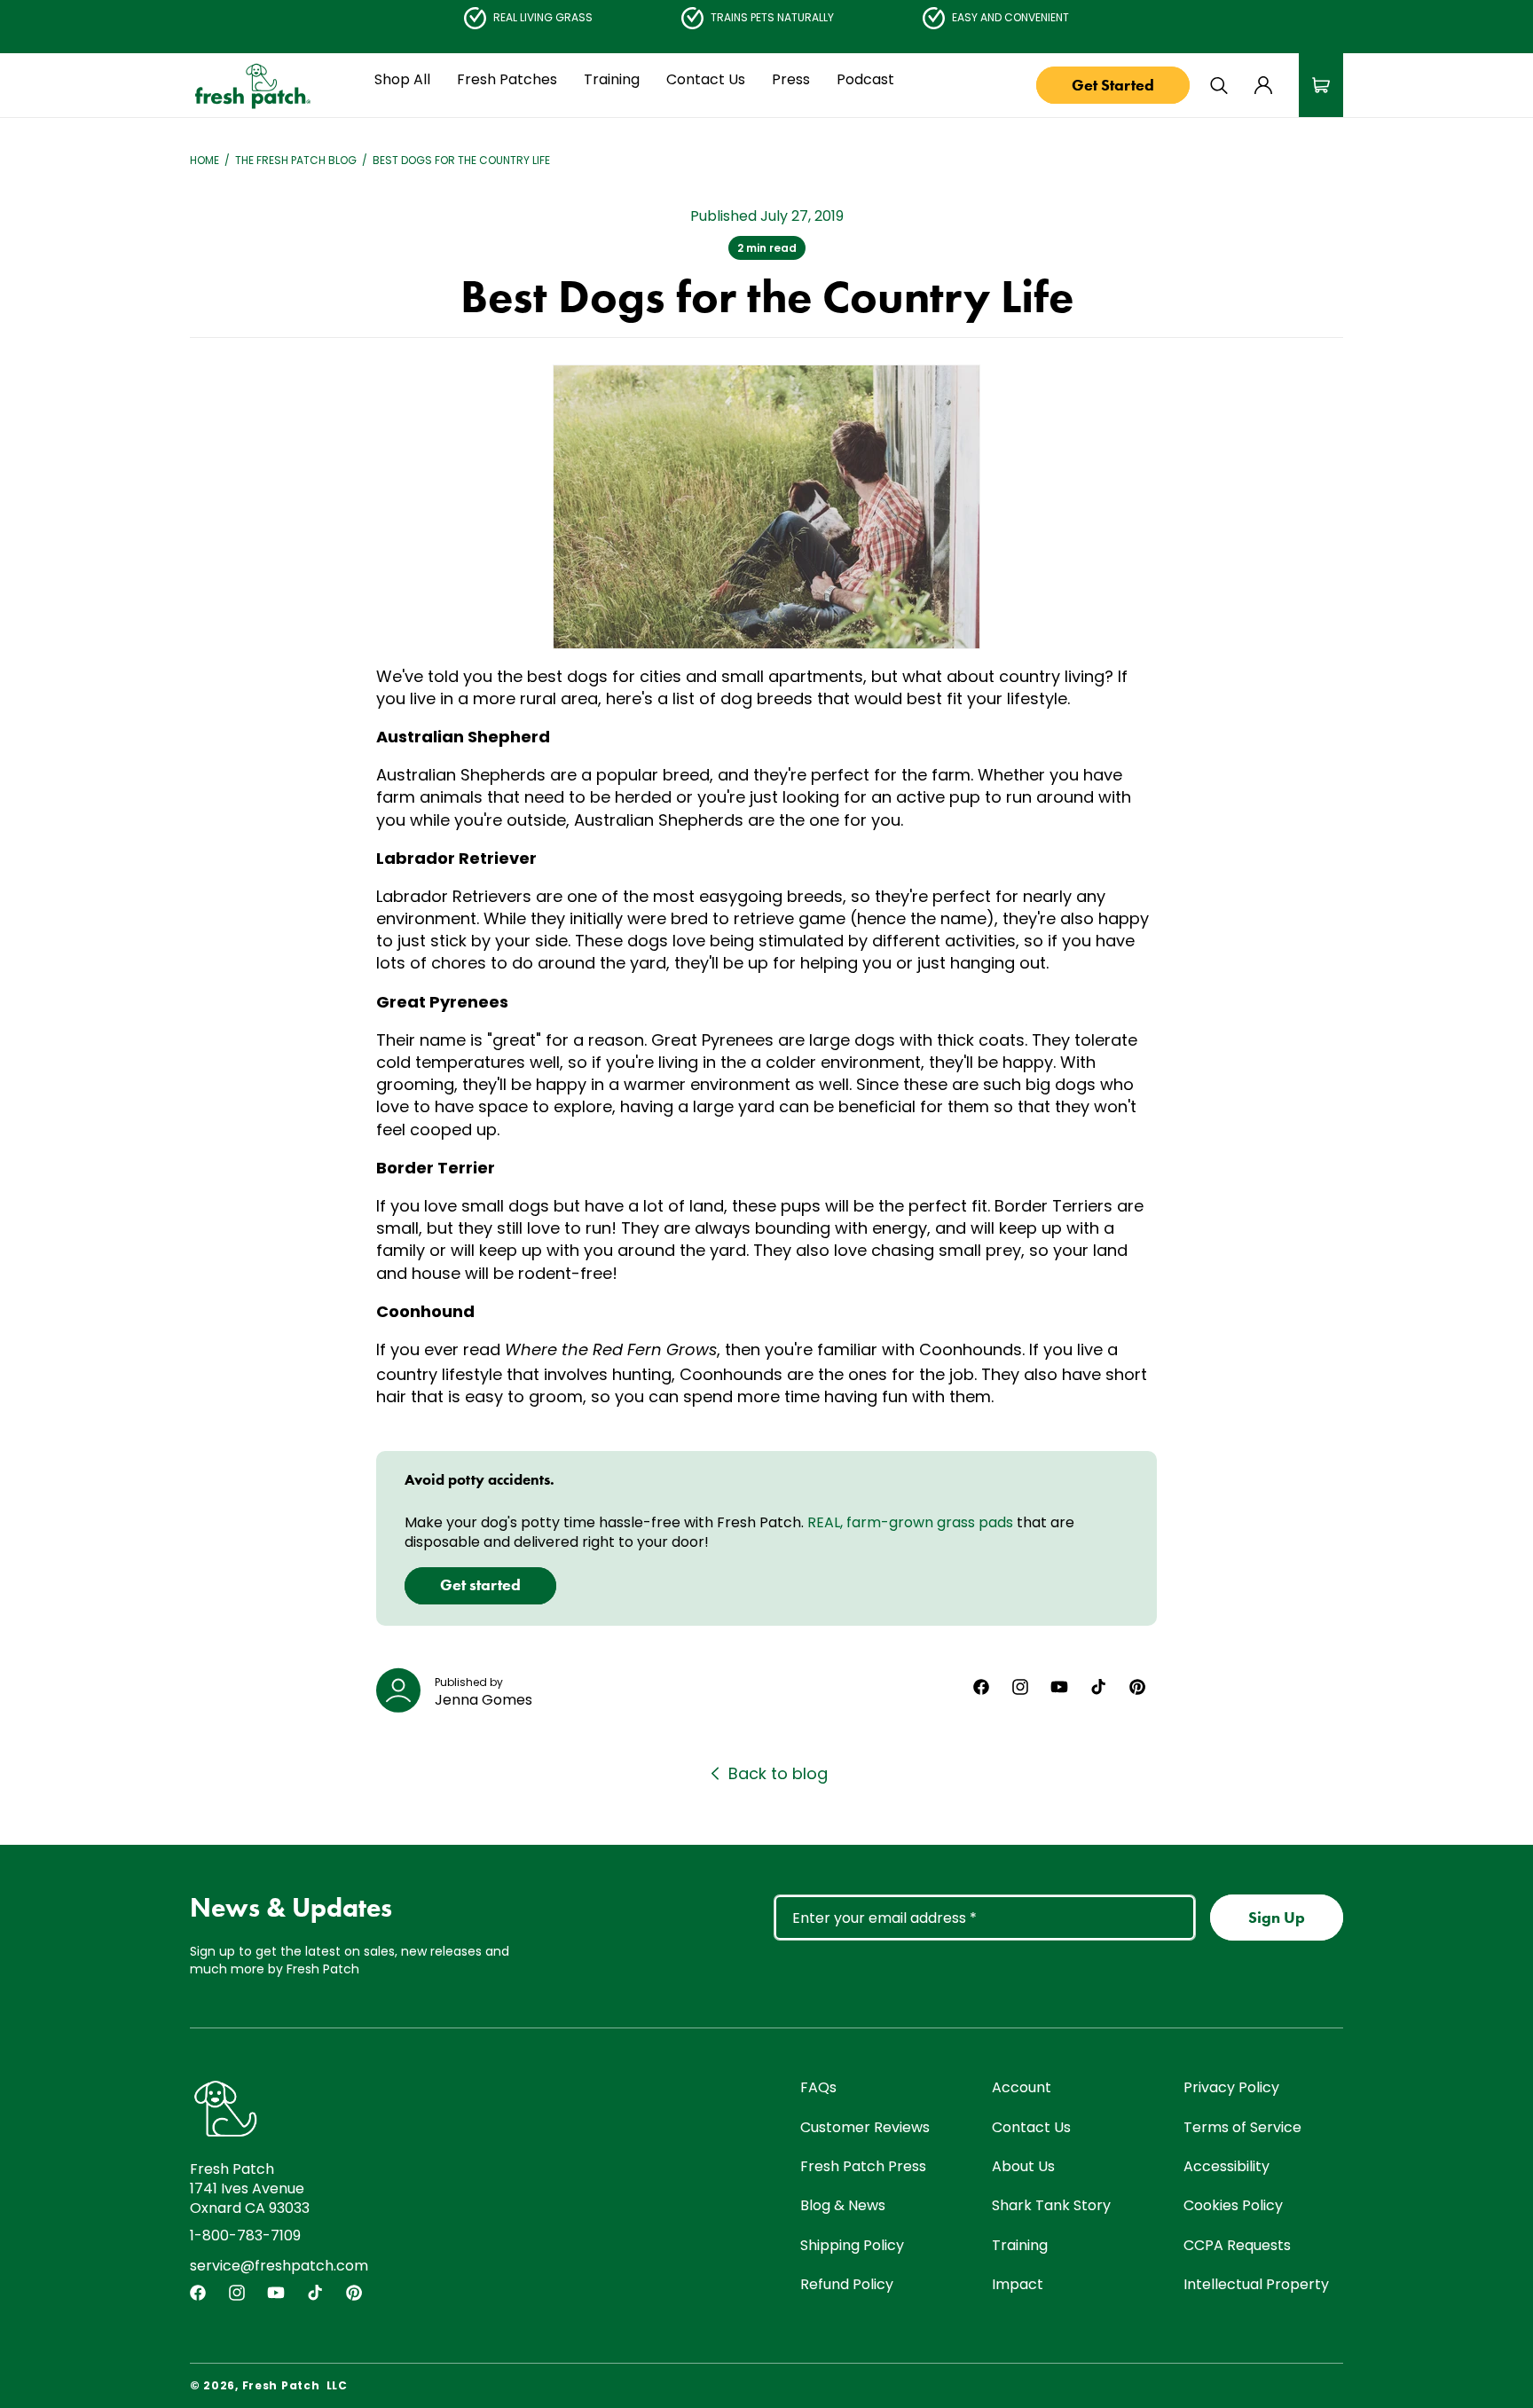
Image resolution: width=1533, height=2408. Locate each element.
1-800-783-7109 (245, 2235)
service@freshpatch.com (279, 2266)
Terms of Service (1242, 2127)
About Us (1023, 2166)
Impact (1018, 2284)
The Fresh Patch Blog (296, 161)
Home (204, 161)
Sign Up (1277, 1918)
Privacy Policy (1231, 2088)
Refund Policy (847, 2284)
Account (1022, 2088)
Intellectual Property (1256, 2284)
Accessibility (1226, 2166)
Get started (480, 1584)
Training (1020, 2245)
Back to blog (778, 1773)
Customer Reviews (865, 2127)
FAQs (818, 2088)
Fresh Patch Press (863, 2166)
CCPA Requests (1237, 2245)
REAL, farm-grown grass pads (910, 1522)
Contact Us (1031, 2127)
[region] (766, 18)
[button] (402, 80)
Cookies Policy (1233, 2206)
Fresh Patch (281, 2385)
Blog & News (843, 2206)
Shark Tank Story (1051, 2206)
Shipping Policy (852, 2245)
